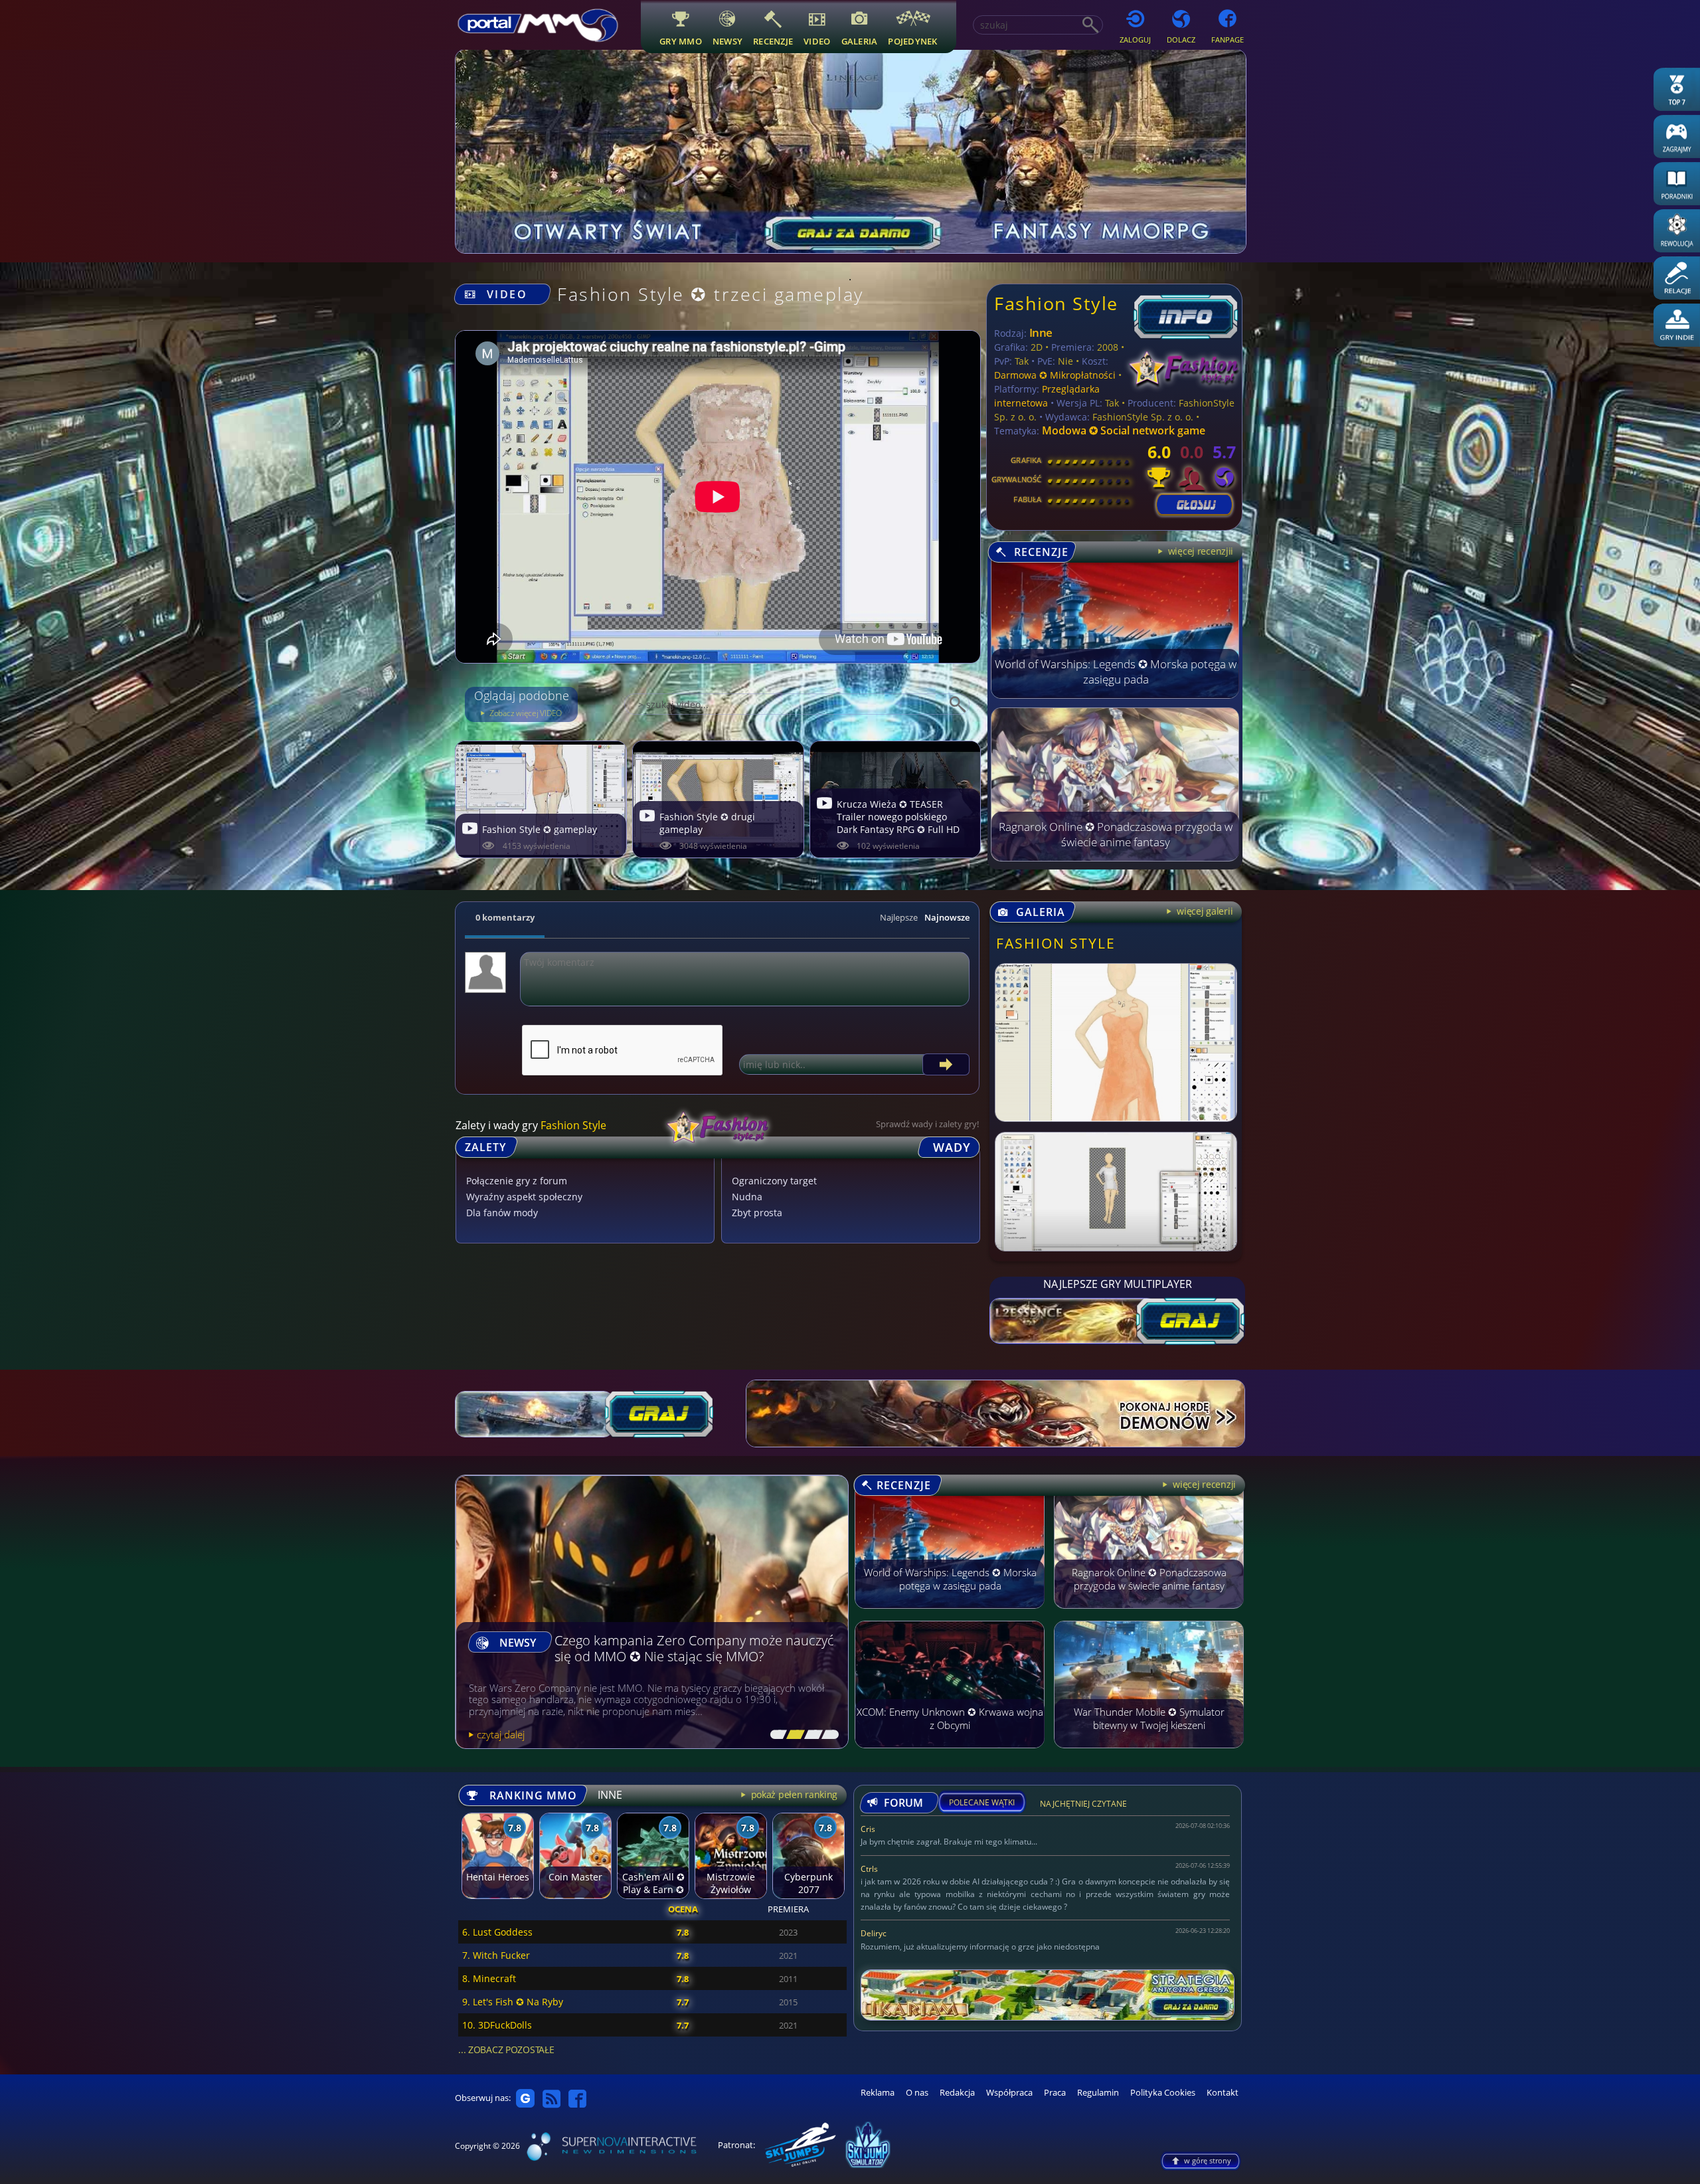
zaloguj (1135, 40)
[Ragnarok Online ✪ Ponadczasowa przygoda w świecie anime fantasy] (1115, 858)
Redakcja (957, 2093)
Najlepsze (899, 917)
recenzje (773, 41)
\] (827, 1735)
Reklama (878, 2093)
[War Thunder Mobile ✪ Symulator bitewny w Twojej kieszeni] (1149, 1754)
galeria (860, 41)
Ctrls (869, 1869)
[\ (776, 1735)
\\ (793, 1735)
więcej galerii (1204, 911)
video (817, 41)
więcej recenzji (1203, 1484)
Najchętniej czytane (1083, 1806)
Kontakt (1223, 2093)
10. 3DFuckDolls (497, 2025)
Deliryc (874, 1933)
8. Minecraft (489, 1978)
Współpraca (1009, 2093)
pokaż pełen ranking (793, 1794)
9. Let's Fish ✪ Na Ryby (513, 2002)
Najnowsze (947, 917)
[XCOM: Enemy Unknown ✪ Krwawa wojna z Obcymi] (950, 1754)
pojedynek (912, 41)
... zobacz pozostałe (506, 2049)
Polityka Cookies (1163, 2093)
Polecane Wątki (982, 1803)
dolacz (1181, 40)
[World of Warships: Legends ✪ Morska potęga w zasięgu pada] (1115, 695)
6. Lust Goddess (497, 1932)
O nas (917, 2093)
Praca (1055, 2093)
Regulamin (1098, 2093)
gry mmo (681, 41)
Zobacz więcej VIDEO (525, 713)
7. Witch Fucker (496, 1955)
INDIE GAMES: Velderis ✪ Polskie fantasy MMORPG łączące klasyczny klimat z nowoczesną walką (675, 1641)
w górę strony (1208, 2160)
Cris (868, 1829)
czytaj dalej (501, 1734)
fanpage (1228, 40)
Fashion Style (1056, 303)
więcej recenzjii (1199, 551)
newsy (727, 41)
